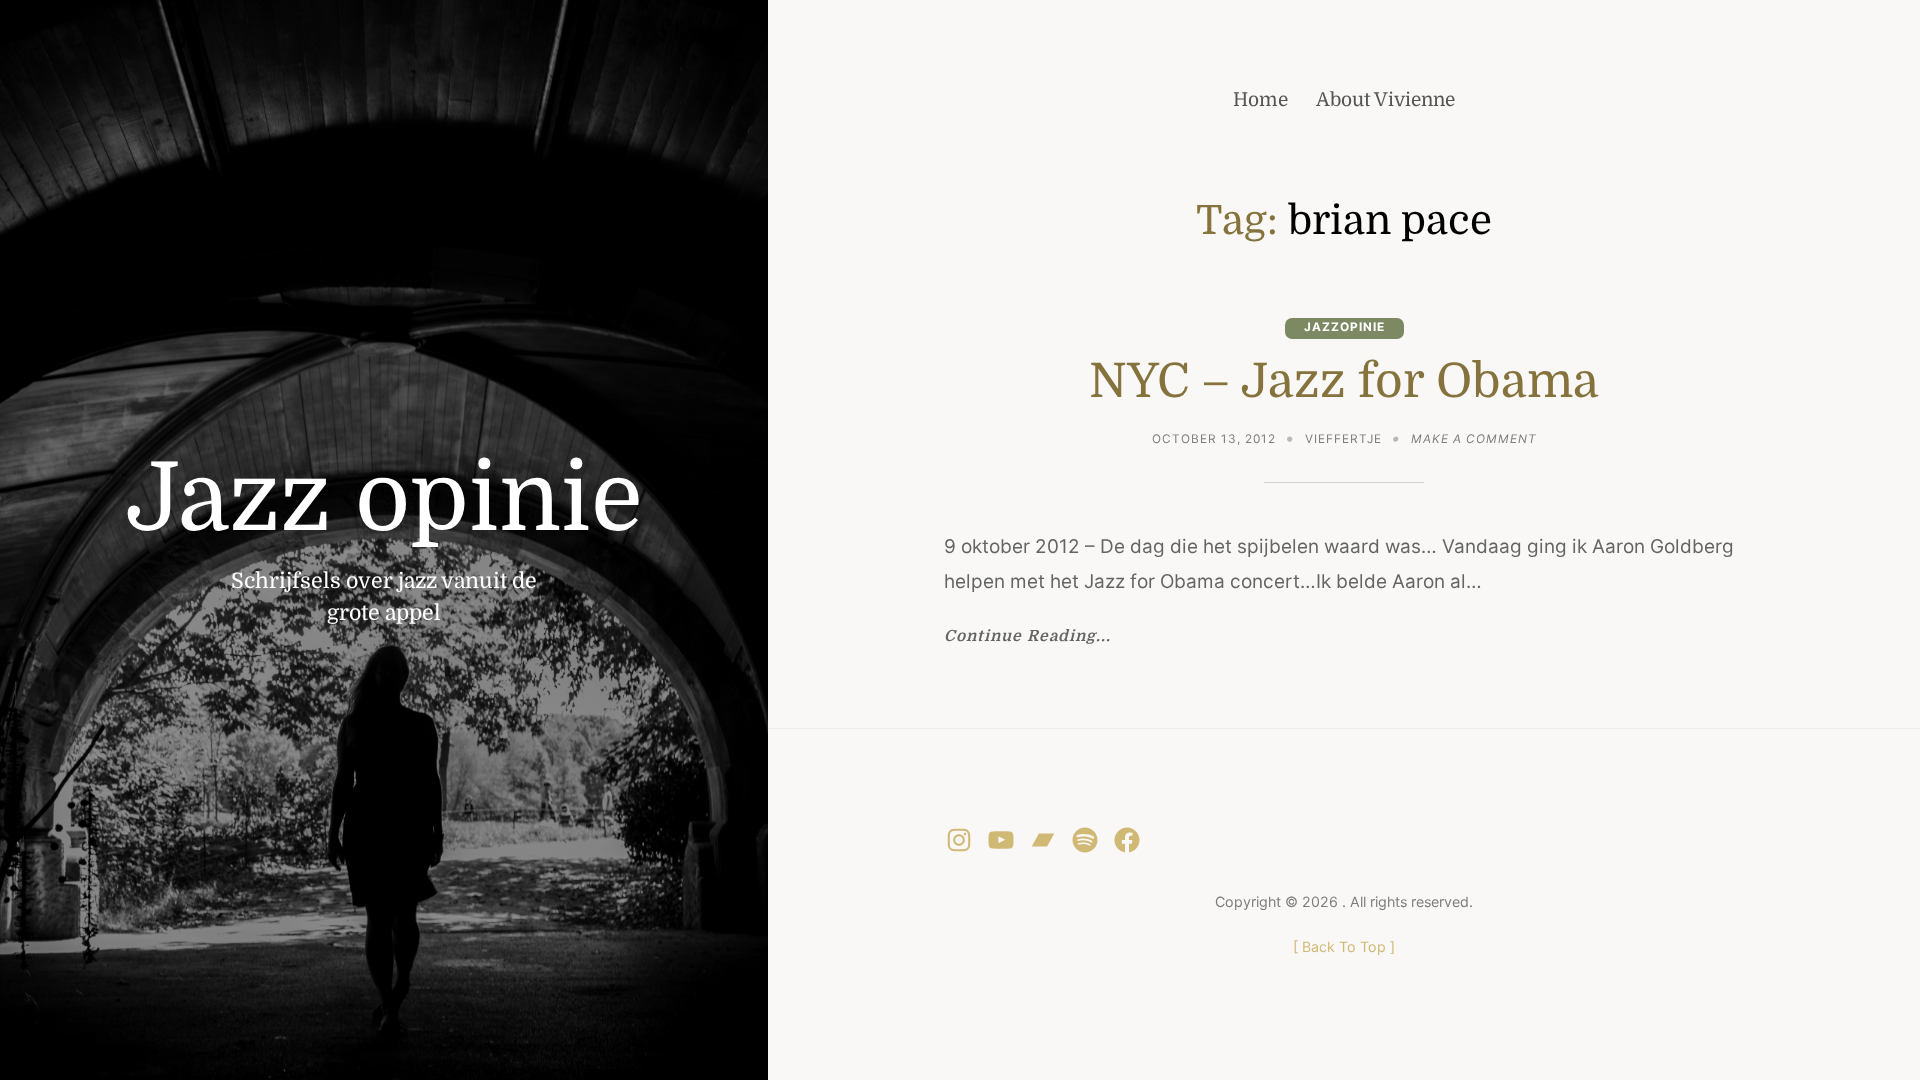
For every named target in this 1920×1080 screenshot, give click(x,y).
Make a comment (1474, 441)
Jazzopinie (1344, 327)
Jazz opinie (384, 498)
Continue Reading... (1027, 637)
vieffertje (1343, 439)
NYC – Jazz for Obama (1344, 381)
